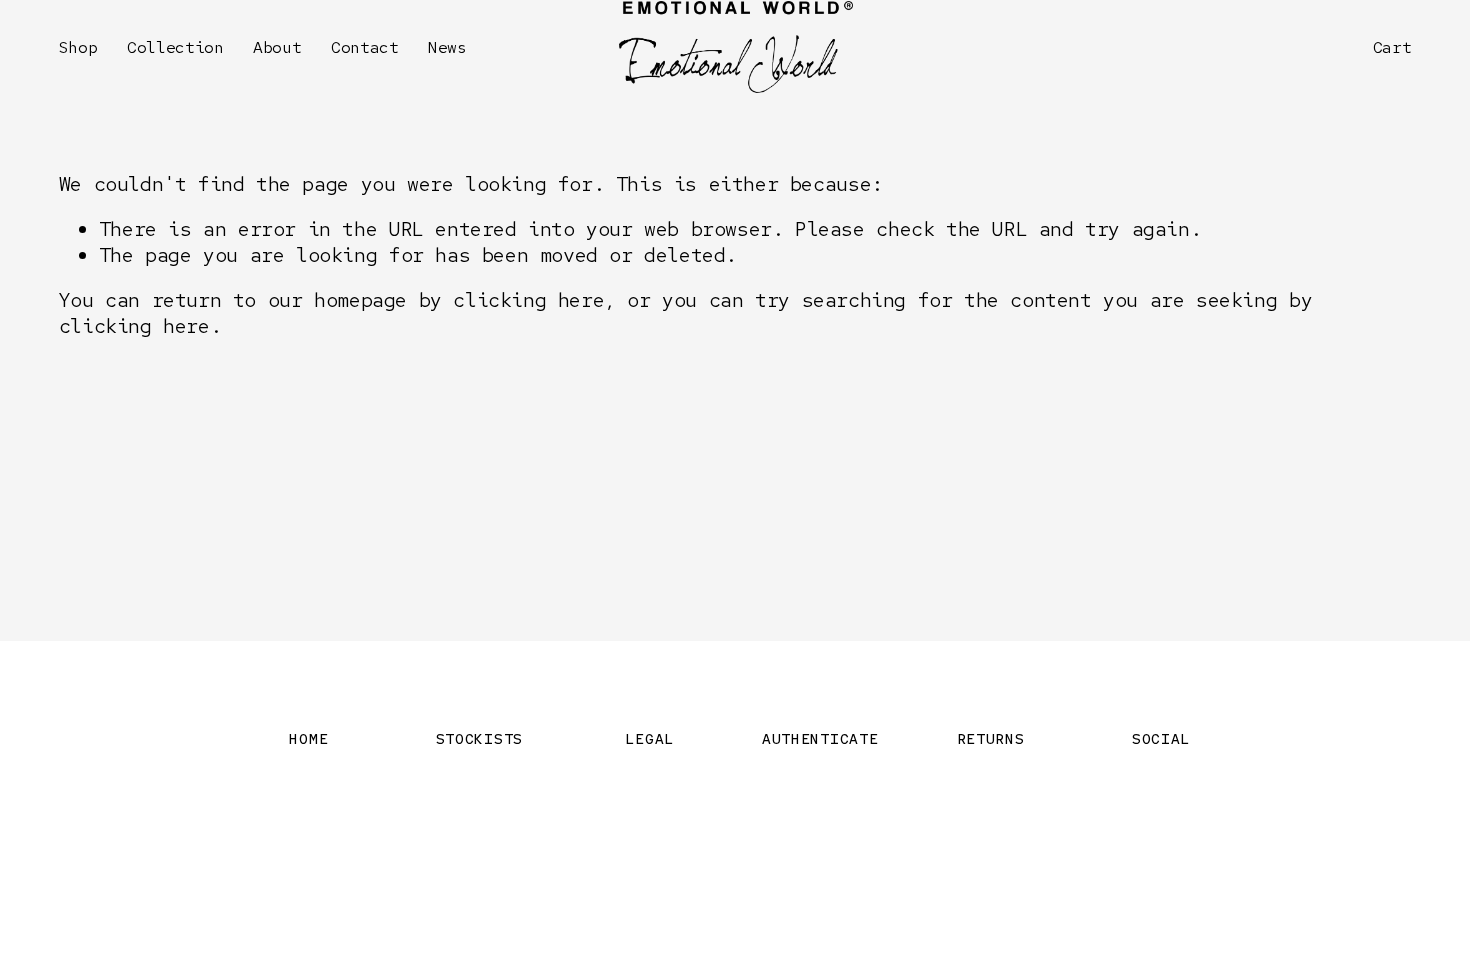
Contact (365, 47)
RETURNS (991, 738)
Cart (1392, 47)
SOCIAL (1161, 738)
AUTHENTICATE (820, 738)
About (277, 47)
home (308, 738)
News (447, 47)
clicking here (528, 300)
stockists (480, 738)
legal (649, 738)
